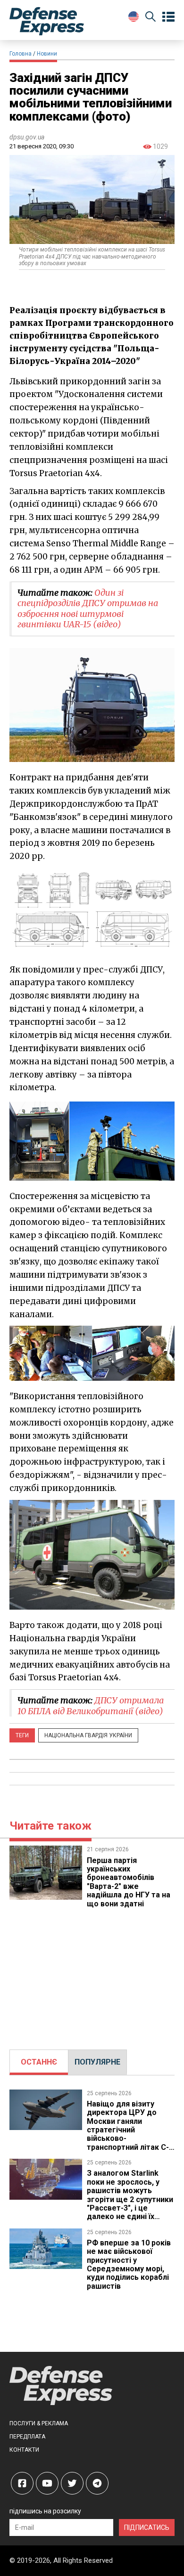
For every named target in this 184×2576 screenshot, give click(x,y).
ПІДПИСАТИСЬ (147, 2527)
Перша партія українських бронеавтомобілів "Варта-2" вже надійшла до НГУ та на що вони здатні (129, 1882)
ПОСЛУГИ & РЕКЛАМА (39, 2423)
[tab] (39, 2062)
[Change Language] (134, 16)
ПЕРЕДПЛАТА (27, 2437)
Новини (47, 54)
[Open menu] (168, 17)
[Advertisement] (92, 1974)
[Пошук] (151, 18)
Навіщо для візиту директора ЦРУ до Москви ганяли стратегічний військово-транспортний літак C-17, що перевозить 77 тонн (128, 2134)
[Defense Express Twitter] (72, 2483)
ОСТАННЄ (39, 2062)
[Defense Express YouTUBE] (47, 2483)
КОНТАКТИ (24, 2450)
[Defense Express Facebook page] (22, 2483)
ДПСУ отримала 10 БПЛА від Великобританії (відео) (91, 1706)
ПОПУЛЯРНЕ (97, 2062)
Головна (21, 54)
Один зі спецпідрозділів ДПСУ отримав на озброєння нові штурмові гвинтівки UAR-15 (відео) (88, 609)
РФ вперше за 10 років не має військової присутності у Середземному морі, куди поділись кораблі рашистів (129, 2264)
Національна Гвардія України (88, 1735)
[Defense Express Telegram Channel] (97, 2483)
